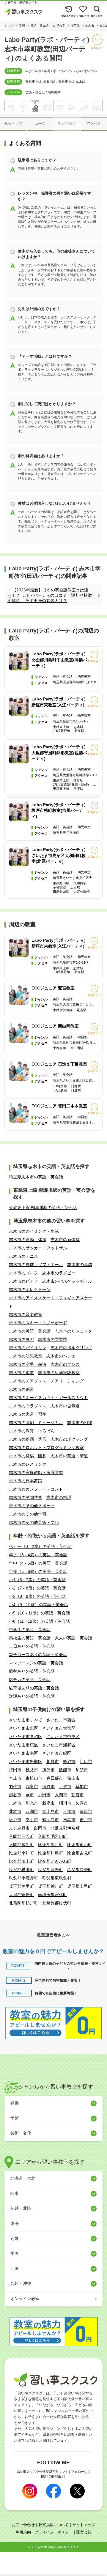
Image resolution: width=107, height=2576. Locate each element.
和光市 (32, 1803)
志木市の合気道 (65, 1406)
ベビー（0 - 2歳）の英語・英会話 (40, 1546)
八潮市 (32, 1811)
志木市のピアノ (23, 1281)
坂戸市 (15, 1820)
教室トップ (13, 124)
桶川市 (65, 1803)
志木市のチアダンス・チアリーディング (46, 1381)
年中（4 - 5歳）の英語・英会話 (38, 1563)
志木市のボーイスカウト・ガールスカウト (48, 1398)
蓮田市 (86, 1811)
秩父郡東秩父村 (57, 1878)
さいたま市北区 (23, 1728)
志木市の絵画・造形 (28, 1439)
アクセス (94, 124)
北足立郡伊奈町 (65, 1828)
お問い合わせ (23, 2525)
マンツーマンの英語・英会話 (36, 1663)
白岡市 (40, 1828)
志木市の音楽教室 (26, 1314)
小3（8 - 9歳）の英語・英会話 (37, 1596)
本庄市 (15, 1778)
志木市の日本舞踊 (26, 1481)
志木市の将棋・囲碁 (28, 1456)
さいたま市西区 (61, 1720)
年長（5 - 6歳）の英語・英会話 (38, 1571)
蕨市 (30, 1795)
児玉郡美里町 (21, 1886)
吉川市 (86, 1820)
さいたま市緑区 (57, 1753)
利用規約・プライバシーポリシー (44, 2532)
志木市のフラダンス (28, 1406)
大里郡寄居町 (21, 1895)
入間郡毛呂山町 (53, 1836)
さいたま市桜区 (23, 1745)
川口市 (86, 1761)
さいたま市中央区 (63, 1737)
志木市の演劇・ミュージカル (36, 1423)
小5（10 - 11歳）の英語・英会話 (39, 1613)
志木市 (15, 1803)
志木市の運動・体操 (28, 1240)
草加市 (82, 1786)
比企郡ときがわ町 (55, 1861)
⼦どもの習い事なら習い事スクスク (55, 2547)
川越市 (53, 1761)
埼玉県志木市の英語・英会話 (36, 1177)
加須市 (82, 1770)
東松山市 (34, 1778)
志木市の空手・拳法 (28, 1364)
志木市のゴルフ (23, 1273)
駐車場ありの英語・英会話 (34, 1688)
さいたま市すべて (26, 1720)
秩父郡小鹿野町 (23, 1878)
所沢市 (48, 1770)
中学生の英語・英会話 (30, 1630)
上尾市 (65, 1786)
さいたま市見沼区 (26, 1737)
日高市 (69, 1820)
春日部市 (55, 1778)
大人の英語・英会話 (73, 1638)
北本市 (15, 1811)
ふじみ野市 (19, 1828)
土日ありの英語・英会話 (32, 1646)
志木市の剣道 (21, 1389)
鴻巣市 (32, 1786)
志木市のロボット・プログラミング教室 (46, 1448)
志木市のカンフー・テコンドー (38, 1489)
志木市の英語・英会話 (30, 1331)
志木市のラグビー (59, 1273)
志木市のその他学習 (28, 1514)
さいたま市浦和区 (59, 1745)
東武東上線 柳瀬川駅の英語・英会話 (43, 1207)
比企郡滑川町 (51, 1845)
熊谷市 (69, 1761)
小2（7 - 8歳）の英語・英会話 (37, 1588)
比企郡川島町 (51, 1853)
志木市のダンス (65, 1364)
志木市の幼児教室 (26, 1356)
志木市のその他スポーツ (32, 1506)
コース (40, 124)
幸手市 (32, 1820)
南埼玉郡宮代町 (53, 1895)
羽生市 (15, 1786)
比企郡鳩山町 (21, 1861)
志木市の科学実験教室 (59, 1373)
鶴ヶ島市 (51, 1820)
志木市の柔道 (21, 1373)
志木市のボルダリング (71, 1348)
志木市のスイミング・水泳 (34, 1231)
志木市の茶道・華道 (69, 1456)
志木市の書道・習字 (28, 1414)
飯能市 (65, 1770)
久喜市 (82, 1803)
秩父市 (32, 1770)
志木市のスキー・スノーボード (38, 1323)
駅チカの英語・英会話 (30, 1680)
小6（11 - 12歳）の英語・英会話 (39, 1621)
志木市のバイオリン (28, 1348)
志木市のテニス (23, 1256)
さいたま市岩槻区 (26, 1761)
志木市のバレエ (61, 1356)
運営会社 (84, 2532)
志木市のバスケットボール (67, 1281)
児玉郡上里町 (80, 1886)
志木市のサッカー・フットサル (38, 1248)
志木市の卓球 (80, 1265)
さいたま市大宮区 (59, 1728)
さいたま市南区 (23, 1753)
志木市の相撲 (80, 1423)
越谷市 (15, 1795)
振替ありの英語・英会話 (32, 1671)
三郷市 (69, 1811)
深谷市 (48, 1786)
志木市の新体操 (65, 1240)
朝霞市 (78, 1795)
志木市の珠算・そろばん (32, 1431)
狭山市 (73, 1778)
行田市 (15, 1770)
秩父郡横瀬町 (21, 1870)
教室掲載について (53, 2525)
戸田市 (44, 1795)
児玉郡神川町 (51, 1886)
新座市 (48, 1803)
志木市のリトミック (73, 1331)
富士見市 (51, 1811)
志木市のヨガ (21, 1339)
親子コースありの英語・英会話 (38, 1655)
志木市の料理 (59, 1497)
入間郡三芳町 (21, 1836)
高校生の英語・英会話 (30, 1638)
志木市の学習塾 (53, 1339)
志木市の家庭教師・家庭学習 (36, 1472)
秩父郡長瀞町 (80, 1870)
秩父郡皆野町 (51, 1870)
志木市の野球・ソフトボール (36, 1265)
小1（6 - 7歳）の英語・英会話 (37, 1580)
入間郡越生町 (21, 1845)
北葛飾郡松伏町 (57, 1903)
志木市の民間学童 (26, 1497)
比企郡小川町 (21, 1853)
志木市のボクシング (69, 1439)
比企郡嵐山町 (80, 1845)
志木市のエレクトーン (30, 1289)
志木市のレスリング (28, 1464)
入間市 (61, 1795)
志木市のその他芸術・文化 (34, 1522)
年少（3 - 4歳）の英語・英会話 (38, 1555)
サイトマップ (84, 2525)
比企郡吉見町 (80, 1853)
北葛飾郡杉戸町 (23, 1903)
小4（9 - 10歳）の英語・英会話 (38, 1605)
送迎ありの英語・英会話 (32, 1696)
